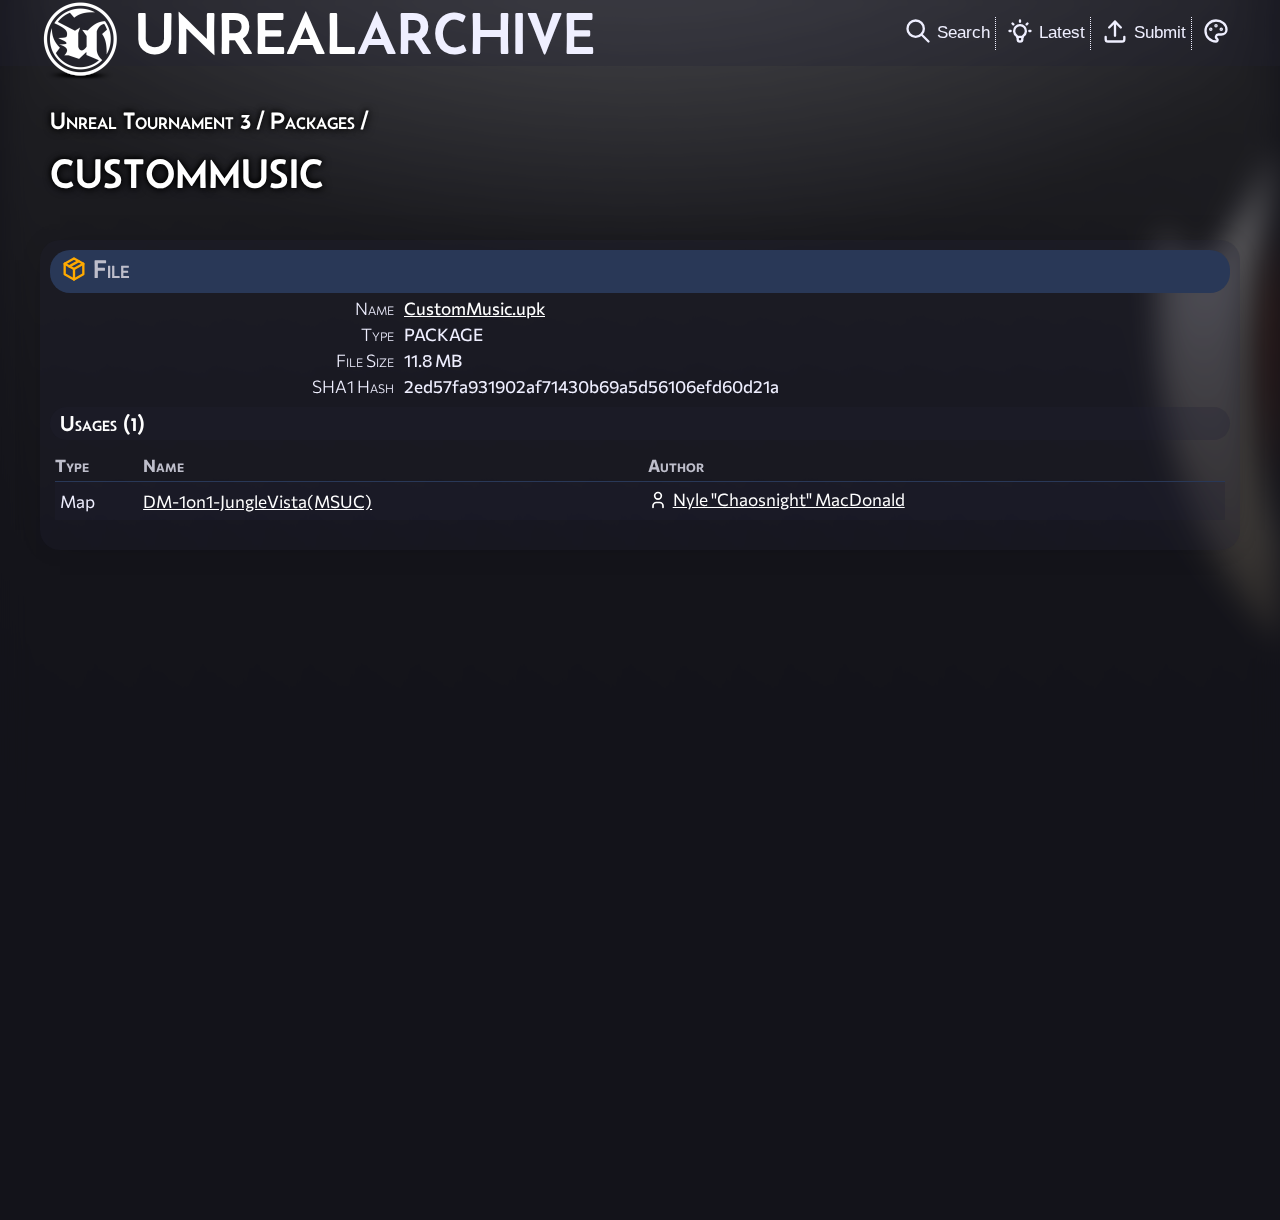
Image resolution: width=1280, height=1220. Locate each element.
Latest (1062, 32)
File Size (365, 360)
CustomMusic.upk (474, 308)
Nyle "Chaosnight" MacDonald (789, 499)
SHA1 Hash (353, 386)
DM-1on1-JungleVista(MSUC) (257, 501)
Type (377, 334)
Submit (1160, 32)
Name (374, 308)
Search (963, 32)
